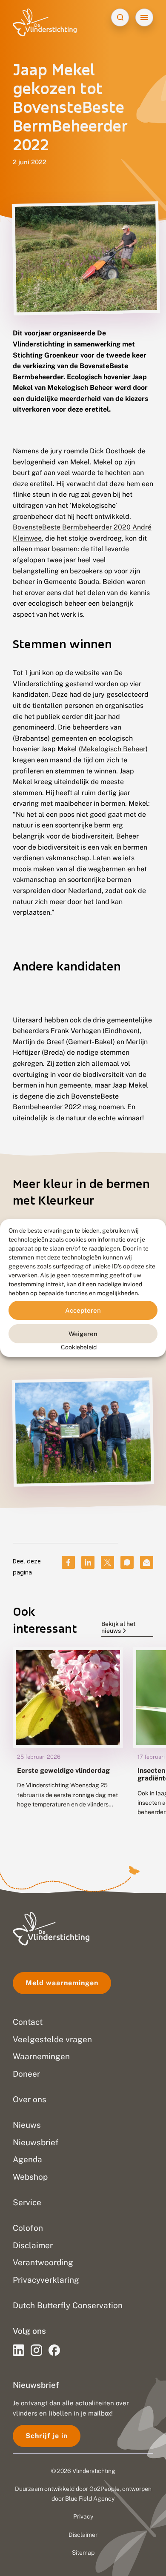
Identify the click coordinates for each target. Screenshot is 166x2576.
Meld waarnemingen (62, 1983)
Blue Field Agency (90, 2499)
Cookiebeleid (79, 1347)
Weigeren (83, 1333)
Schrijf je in (47, 2436)
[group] (68, 1738)
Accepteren (83, 1310)
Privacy (83, 2516)
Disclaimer (83, 2535)
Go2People (104, 2489)
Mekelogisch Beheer (113, 749)
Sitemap (83, 2553)
